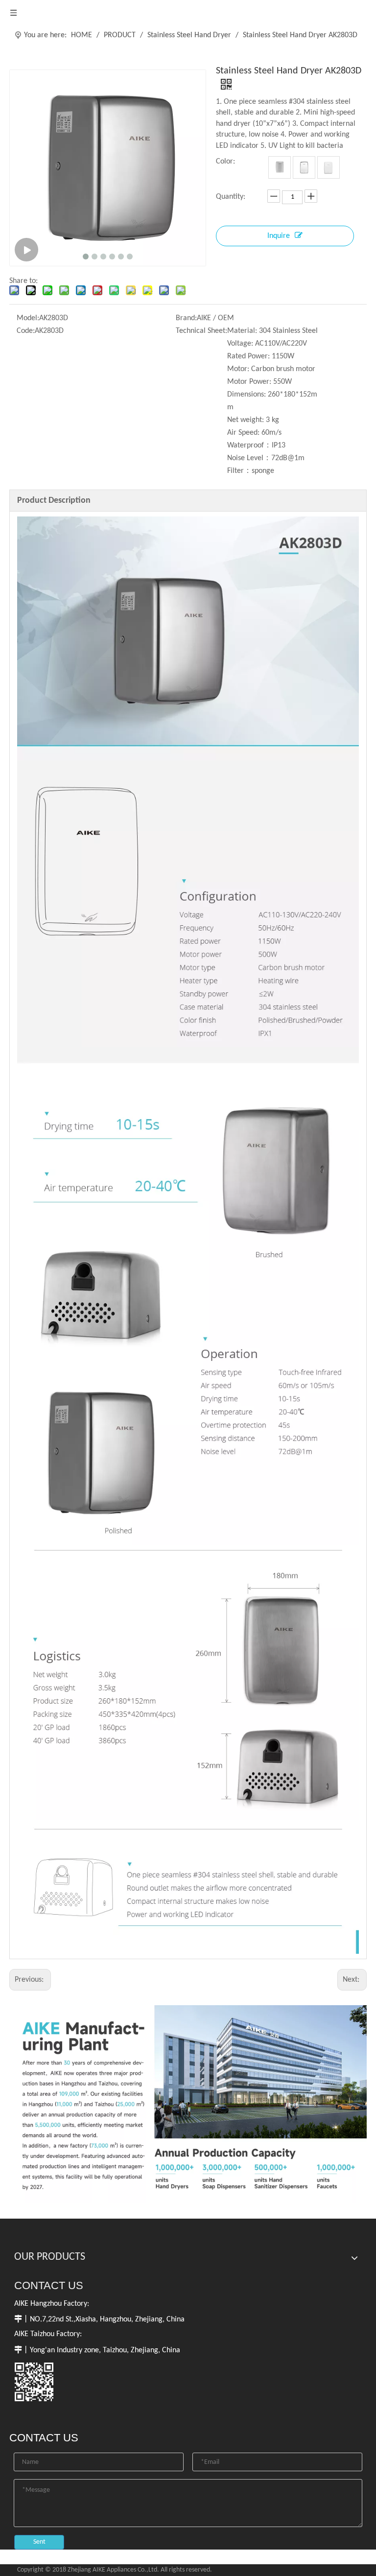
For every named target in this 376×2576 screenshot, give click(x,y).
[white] (329, 167)
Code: (26, 331)
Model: (28, 318)
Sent (39, 2542)
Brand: (186, 318)
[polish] (304, 167)
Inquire (279, 236)
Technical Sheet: (201, 331)
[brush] (280, 167)
